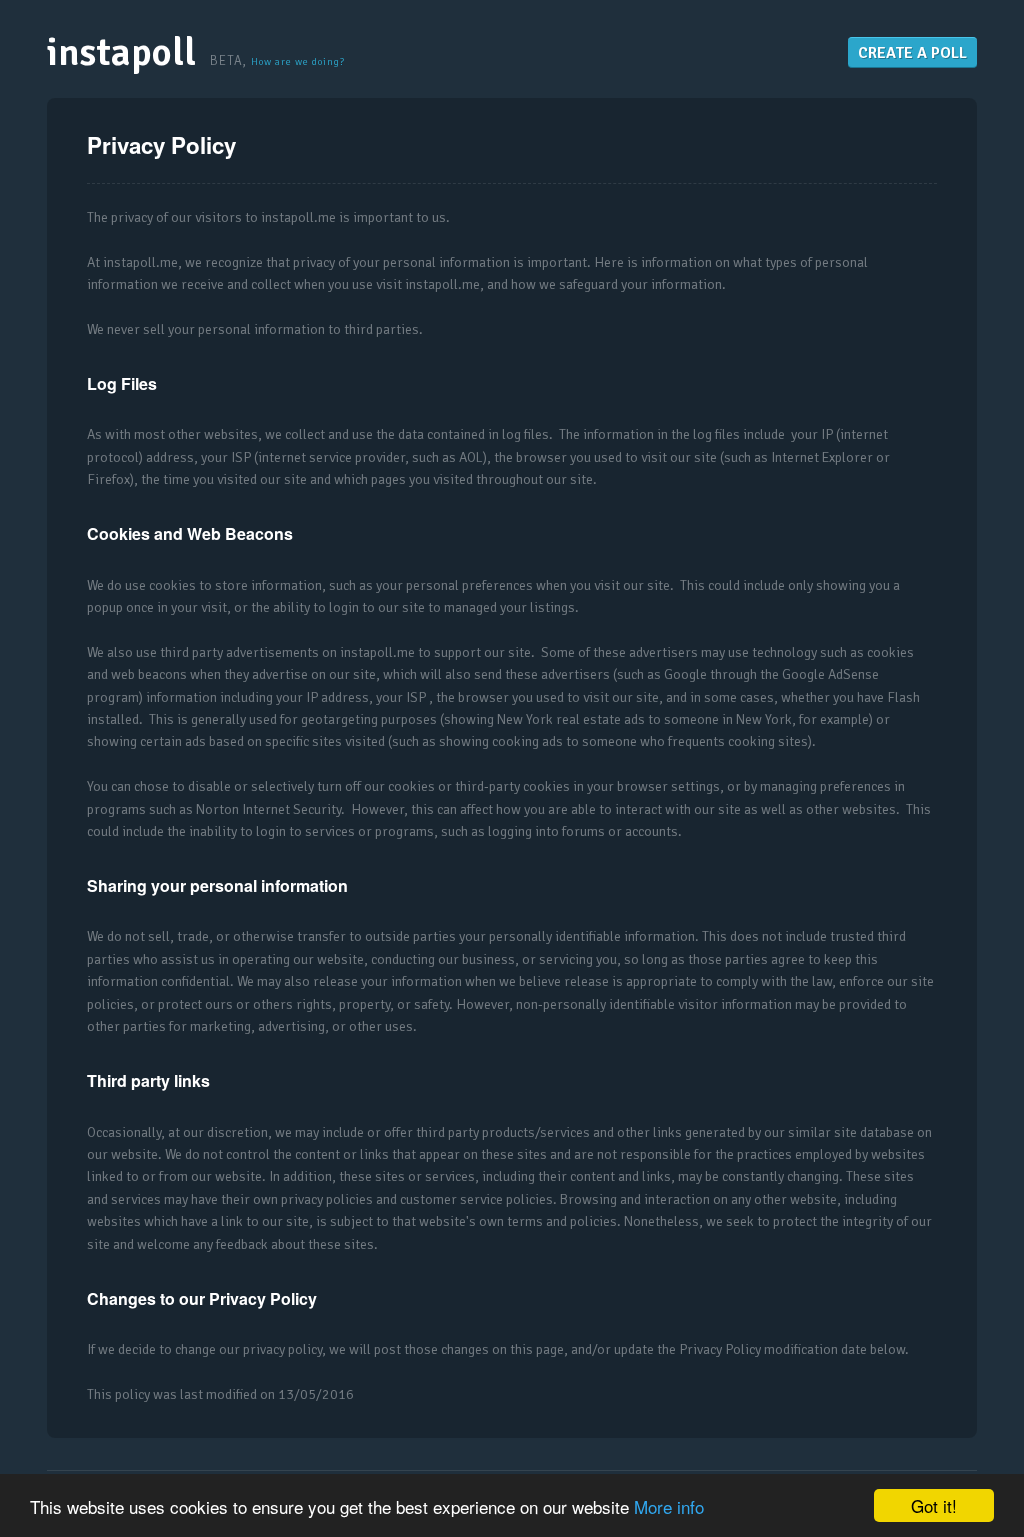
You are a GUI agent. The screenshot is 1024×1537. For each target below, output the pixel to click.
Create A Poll (912, 53)
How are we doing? (298, 61)
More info (669, 1506)
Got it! (934, 1505)
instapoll (121, 52)
